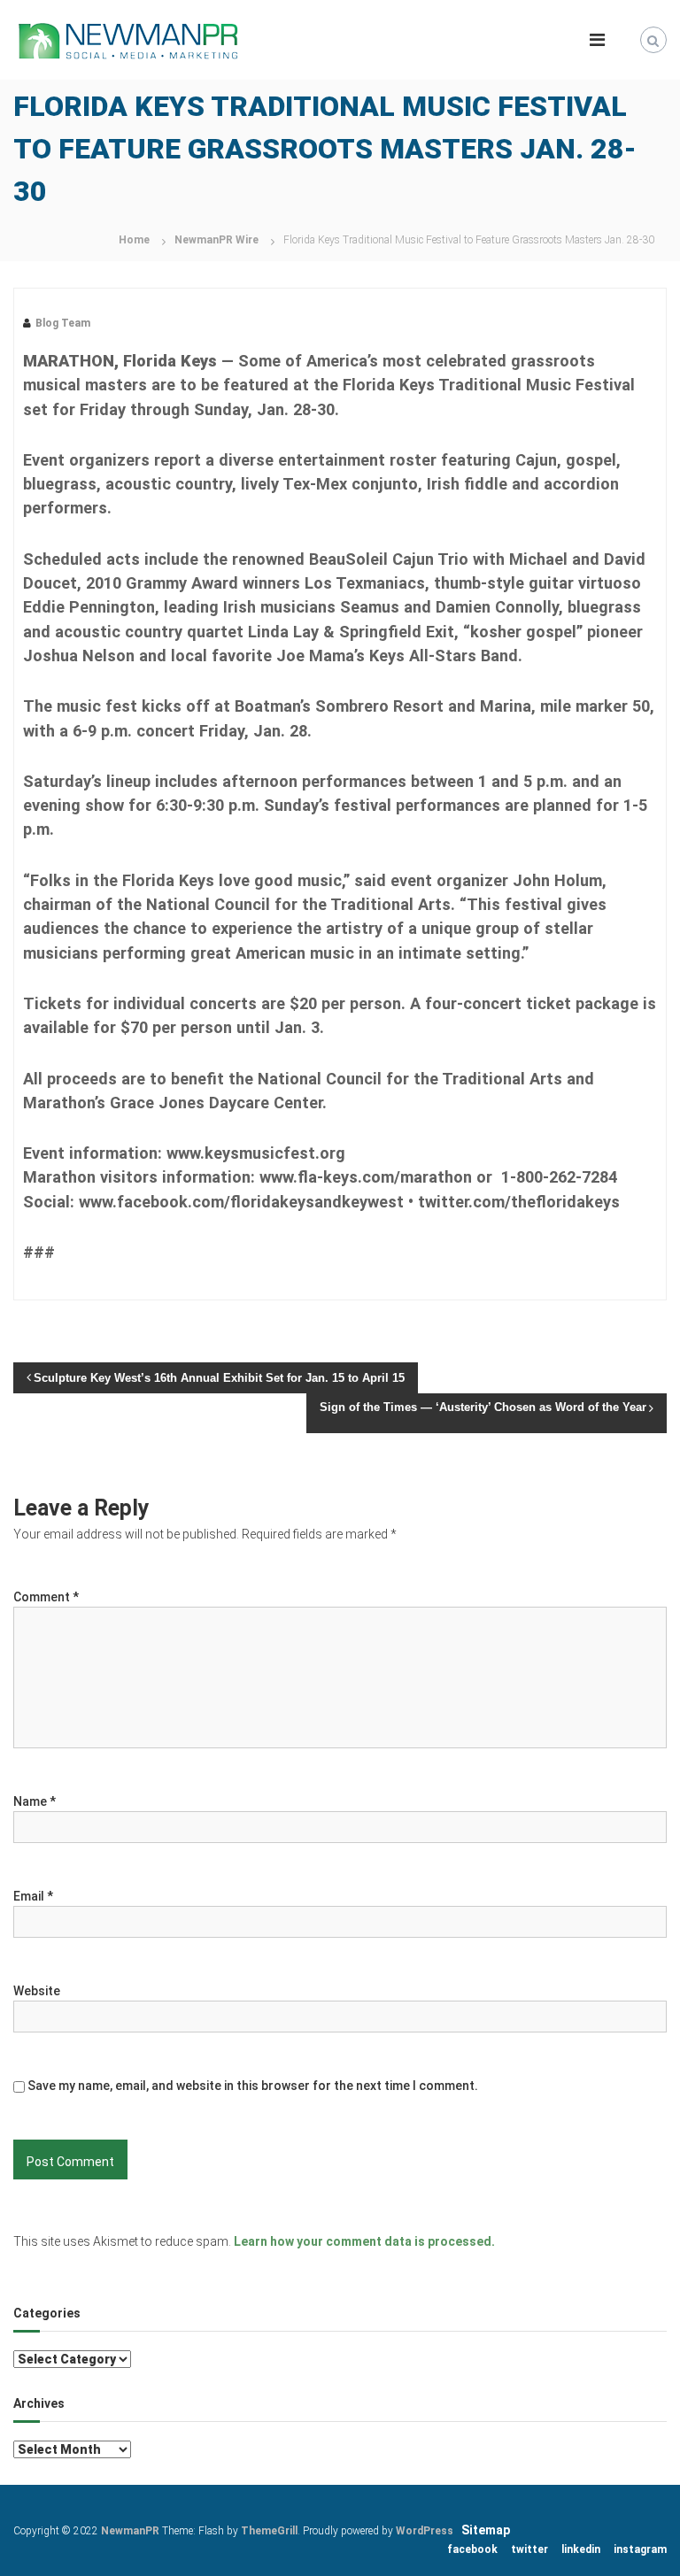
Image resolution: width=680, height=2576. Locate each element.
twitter (529, 2549)
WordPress (425, 2531)
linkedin (581, 2549)
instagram (640, 2549)
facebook (472, 2549)
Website (37, 1991)
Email (33, 1896)
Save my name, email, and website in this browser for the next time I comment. (253, 2086)
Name (35, 1801)
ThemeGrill (269, 2531)
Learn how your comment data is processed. (364, 2241)
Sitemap (486, 2530)
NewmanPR (130, 2531)
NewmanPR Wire (216, 240)
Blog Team (63, 323)
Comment (46, 1597)
